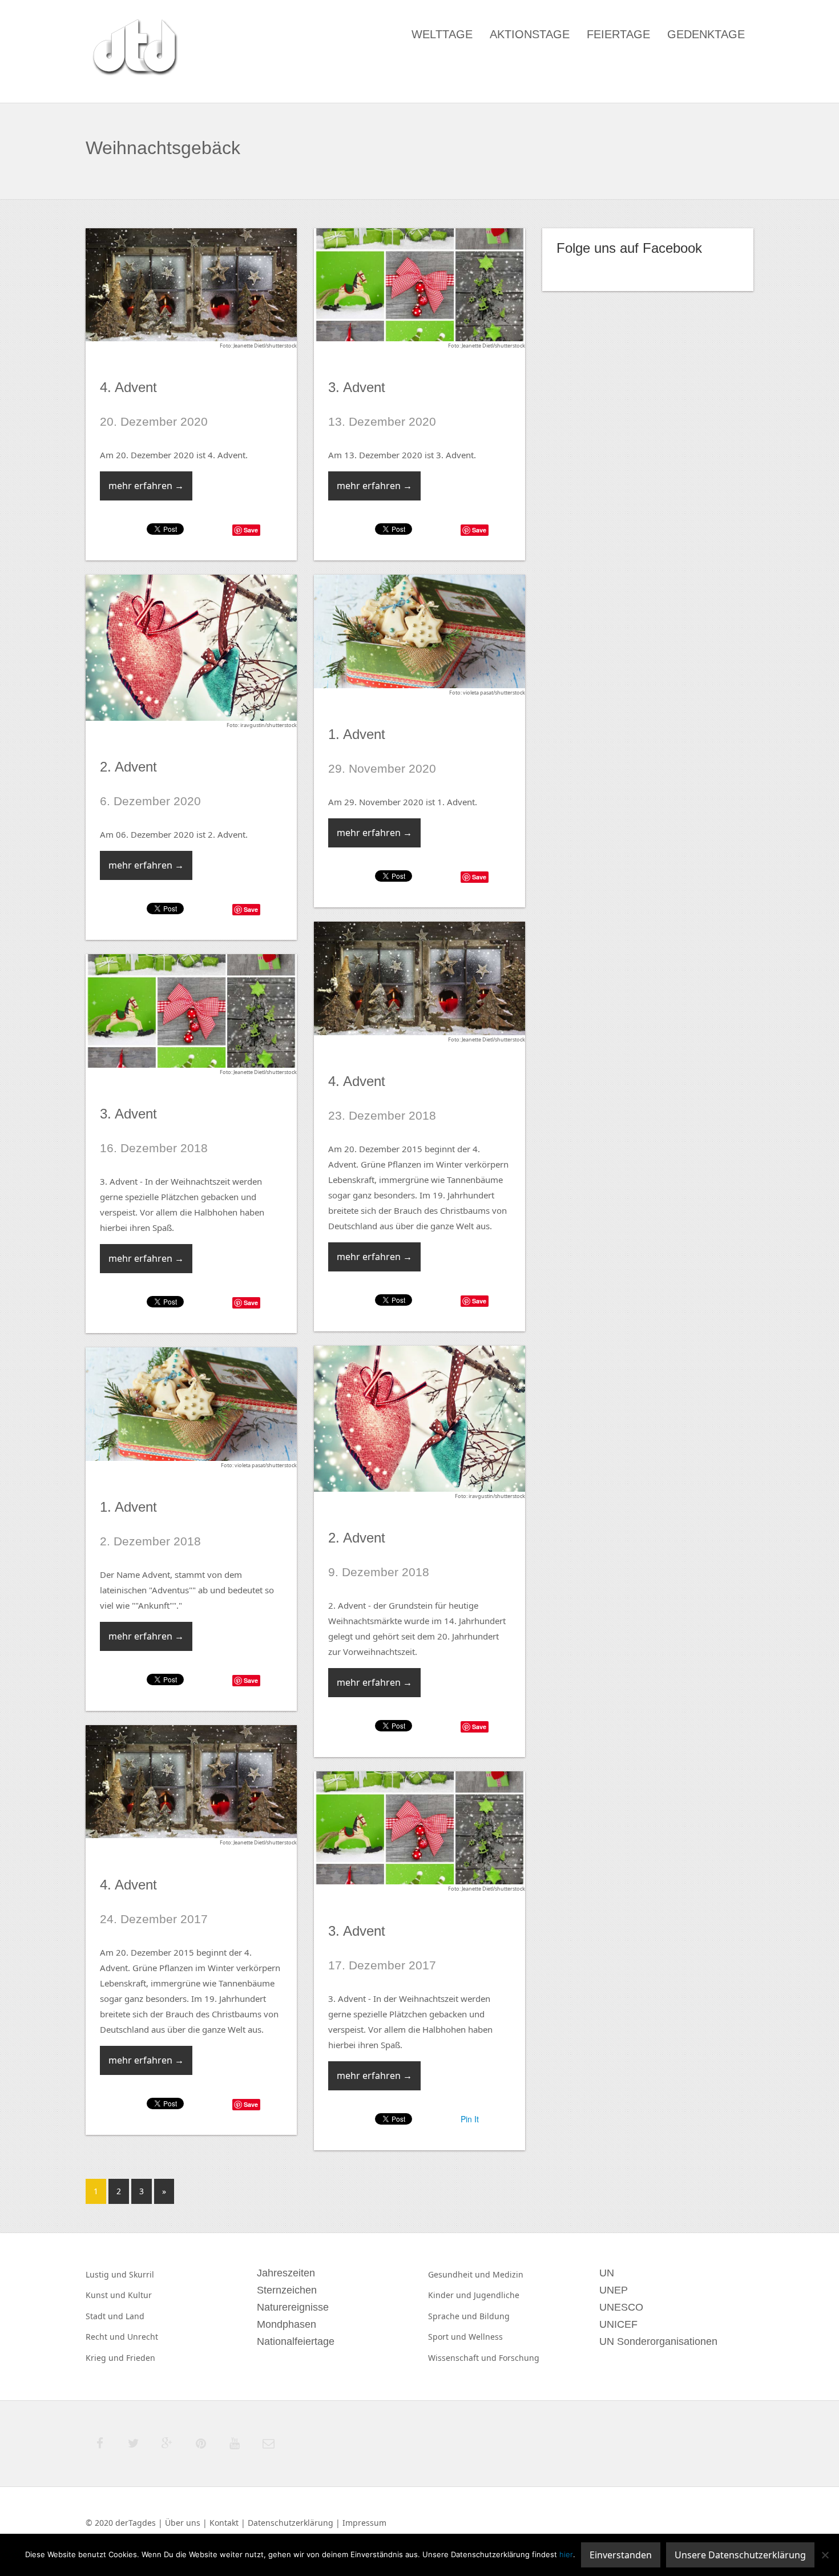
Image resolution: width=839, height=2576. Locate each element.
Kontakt (224, 2523)
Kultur (140, 2295)
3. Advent (357, 387)
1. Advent (357, 734)
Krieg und (106, 2358)
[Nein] (825, 2555)
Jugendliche (497, 2295)
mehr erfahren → (146, 486)
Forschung (519, 2358)
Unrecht (143, 2337)
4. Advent (128, 387)
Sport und (448, 2337)
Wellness (486, 2337)
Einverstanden (621, 2555)
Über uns (183, 2523)
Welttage (442, 34)
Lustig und (107, 2274)
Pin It (470, 2119)
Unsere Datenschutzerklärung (740, 2555)
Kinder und (451, 2295)
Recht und (106, 2337)
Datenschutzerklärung (291, 2523)
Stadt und (106, 2316)
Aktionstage (530, 34)
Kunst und (107, 2295)
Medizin (508, 2274)
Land (135, 2316)
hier (566, 2554)
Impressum (364, 2523)
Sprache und (454, 2316)
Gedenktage (706, 34)
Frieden (141, 2358)
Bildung (495, 2316)
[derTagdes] (134, 49)
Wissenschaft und (463, 2358)
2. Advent (128, 767)
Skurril (142, 2274)
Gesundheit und (460, 2274)
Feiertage (618, 34)
